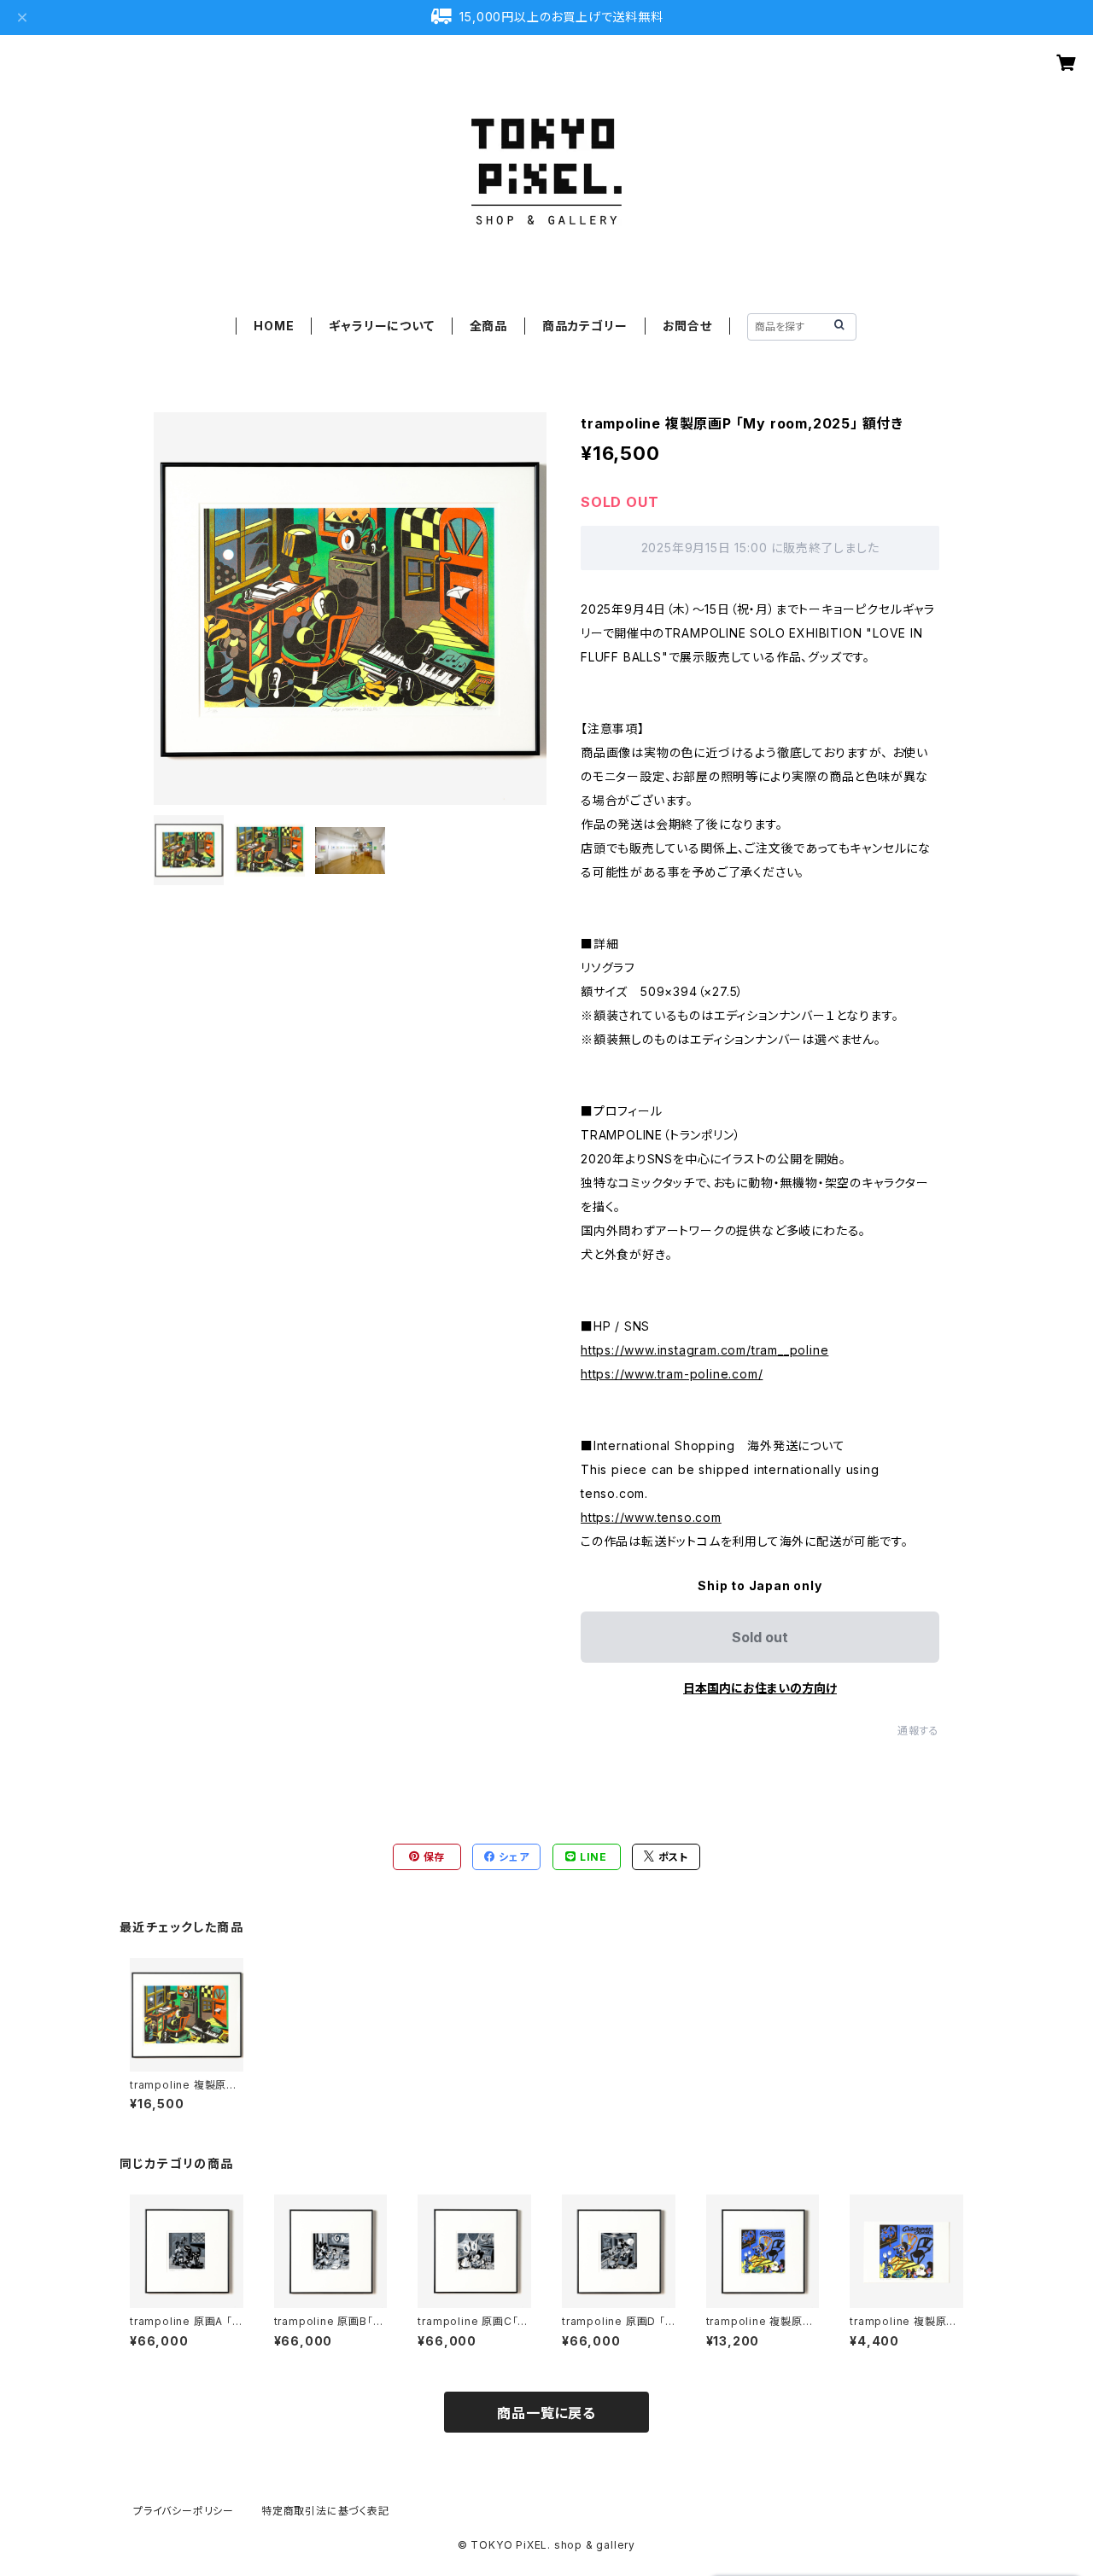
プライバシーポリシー (184, 2511)
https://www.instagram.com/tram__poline (704, 1350)
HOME (274, 326)
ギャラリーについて (381, 326)
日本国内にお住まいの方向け (760, 1688)
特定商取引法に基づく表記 (325, 2511)
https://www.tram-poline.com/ (672, 1374)
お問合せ (687, 326)
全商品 (488, 326)
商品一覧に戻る (546, 2413)
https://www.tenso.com (651, 1517)
